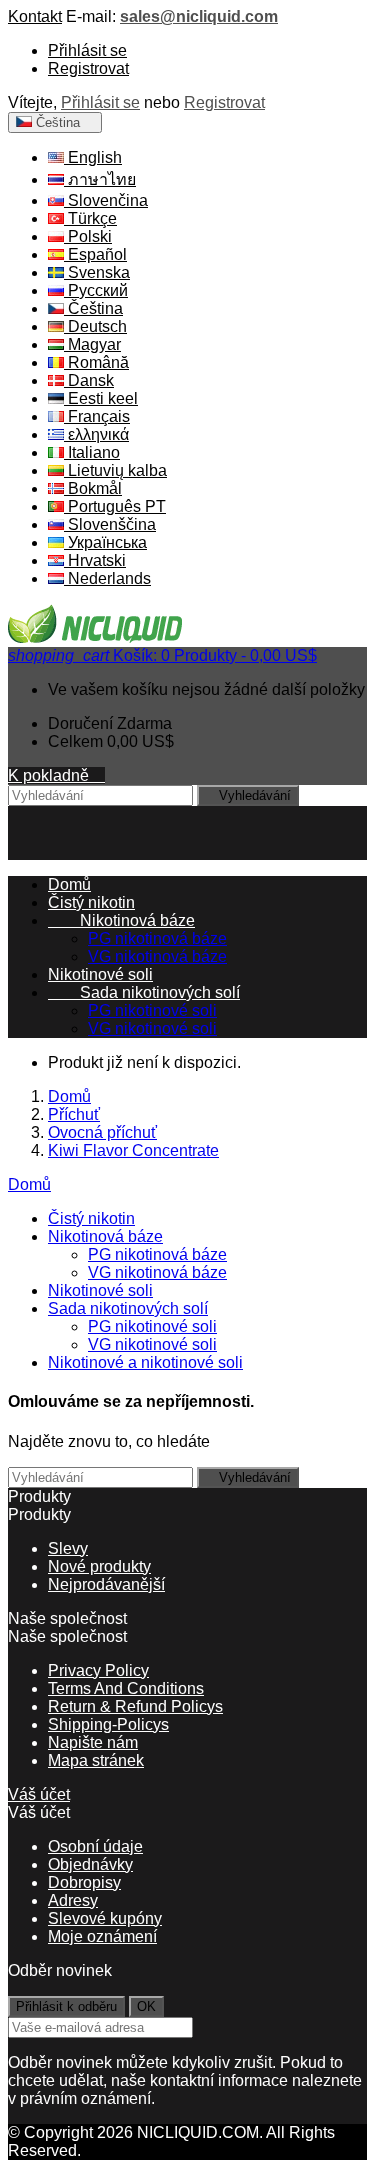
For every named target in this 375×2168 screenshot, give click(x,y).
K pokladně (56, 775)
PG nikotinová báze (157, 938)
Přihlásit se (87, 50)
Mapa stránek (96, 1760)
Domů (29, 1184)
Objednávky (90, 1864)
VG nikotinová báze (157, 956)
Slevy (68, 1548)
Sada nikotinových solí (144, 992)
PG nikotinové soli (152, 1010)
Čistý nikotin (91, 902)
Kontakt (35, 16)
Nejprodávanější (106, 1584)
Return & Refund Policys (135, 1706)
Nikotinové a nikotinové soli (145, 1362)
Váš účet (39, 1794)
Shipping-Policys (108, 1724)
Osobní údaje (95, 1846)
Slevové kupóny (105, 1918)
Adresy (73, 1900)
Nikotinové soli (100, 974)
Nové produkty (99, 1566)
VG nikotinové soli (152, 1028)
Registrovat (88, 68)
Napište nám (93, 1742)
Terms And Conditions (126, 1688)
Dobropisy (84, 1882)
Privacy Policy (98, 1670)
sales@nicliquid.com (199, 16)
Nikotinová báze (121, 920)
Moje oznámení (102, 1936)
